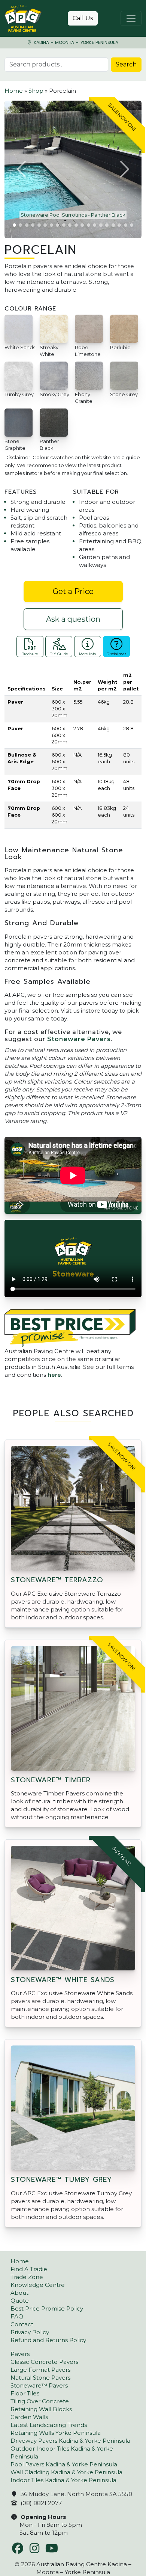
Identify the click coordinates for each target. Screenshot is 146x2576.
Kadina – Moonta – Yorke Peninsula (75, 43)
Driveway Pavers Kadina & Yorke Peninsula (70, 2441)
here (54, 1375)
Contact (22, 2324)
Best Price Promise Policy (47, 2308)
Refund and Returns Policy (48, 2340)
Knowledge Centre (38, 2285)
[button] (22, 169)
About (19, 2293)
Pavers (20, 2354)
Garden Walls (29, 2417)
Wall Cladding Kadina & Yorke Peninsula (66, 2472)
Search (126, 64)
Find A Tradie (29, 2269)
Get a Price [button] (73, 591)
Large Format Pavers (40, 2370)
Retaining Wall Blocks (41, 2409)
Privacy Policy (30, 2332)
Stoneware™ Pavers (39, 2385)
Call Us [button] (83, 18)
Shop (36, 91)
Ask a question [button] (73, 619)
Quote (20, 2301)
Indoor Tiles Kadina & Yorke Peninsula (63, 2480)
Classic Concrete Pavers (44, 2362)
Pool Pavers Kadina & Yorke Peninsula (64, 2464)
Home (14, 91)
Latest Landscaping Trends (49, 2425)
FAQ (17, 2316)
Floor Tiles (25, 2393)
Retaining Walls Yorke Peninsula (56, 2433)
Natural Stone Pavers (40, 2378)
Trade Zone (27, 2277)
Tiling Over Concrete (40, 2401)
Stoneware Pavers (79, 1039)
